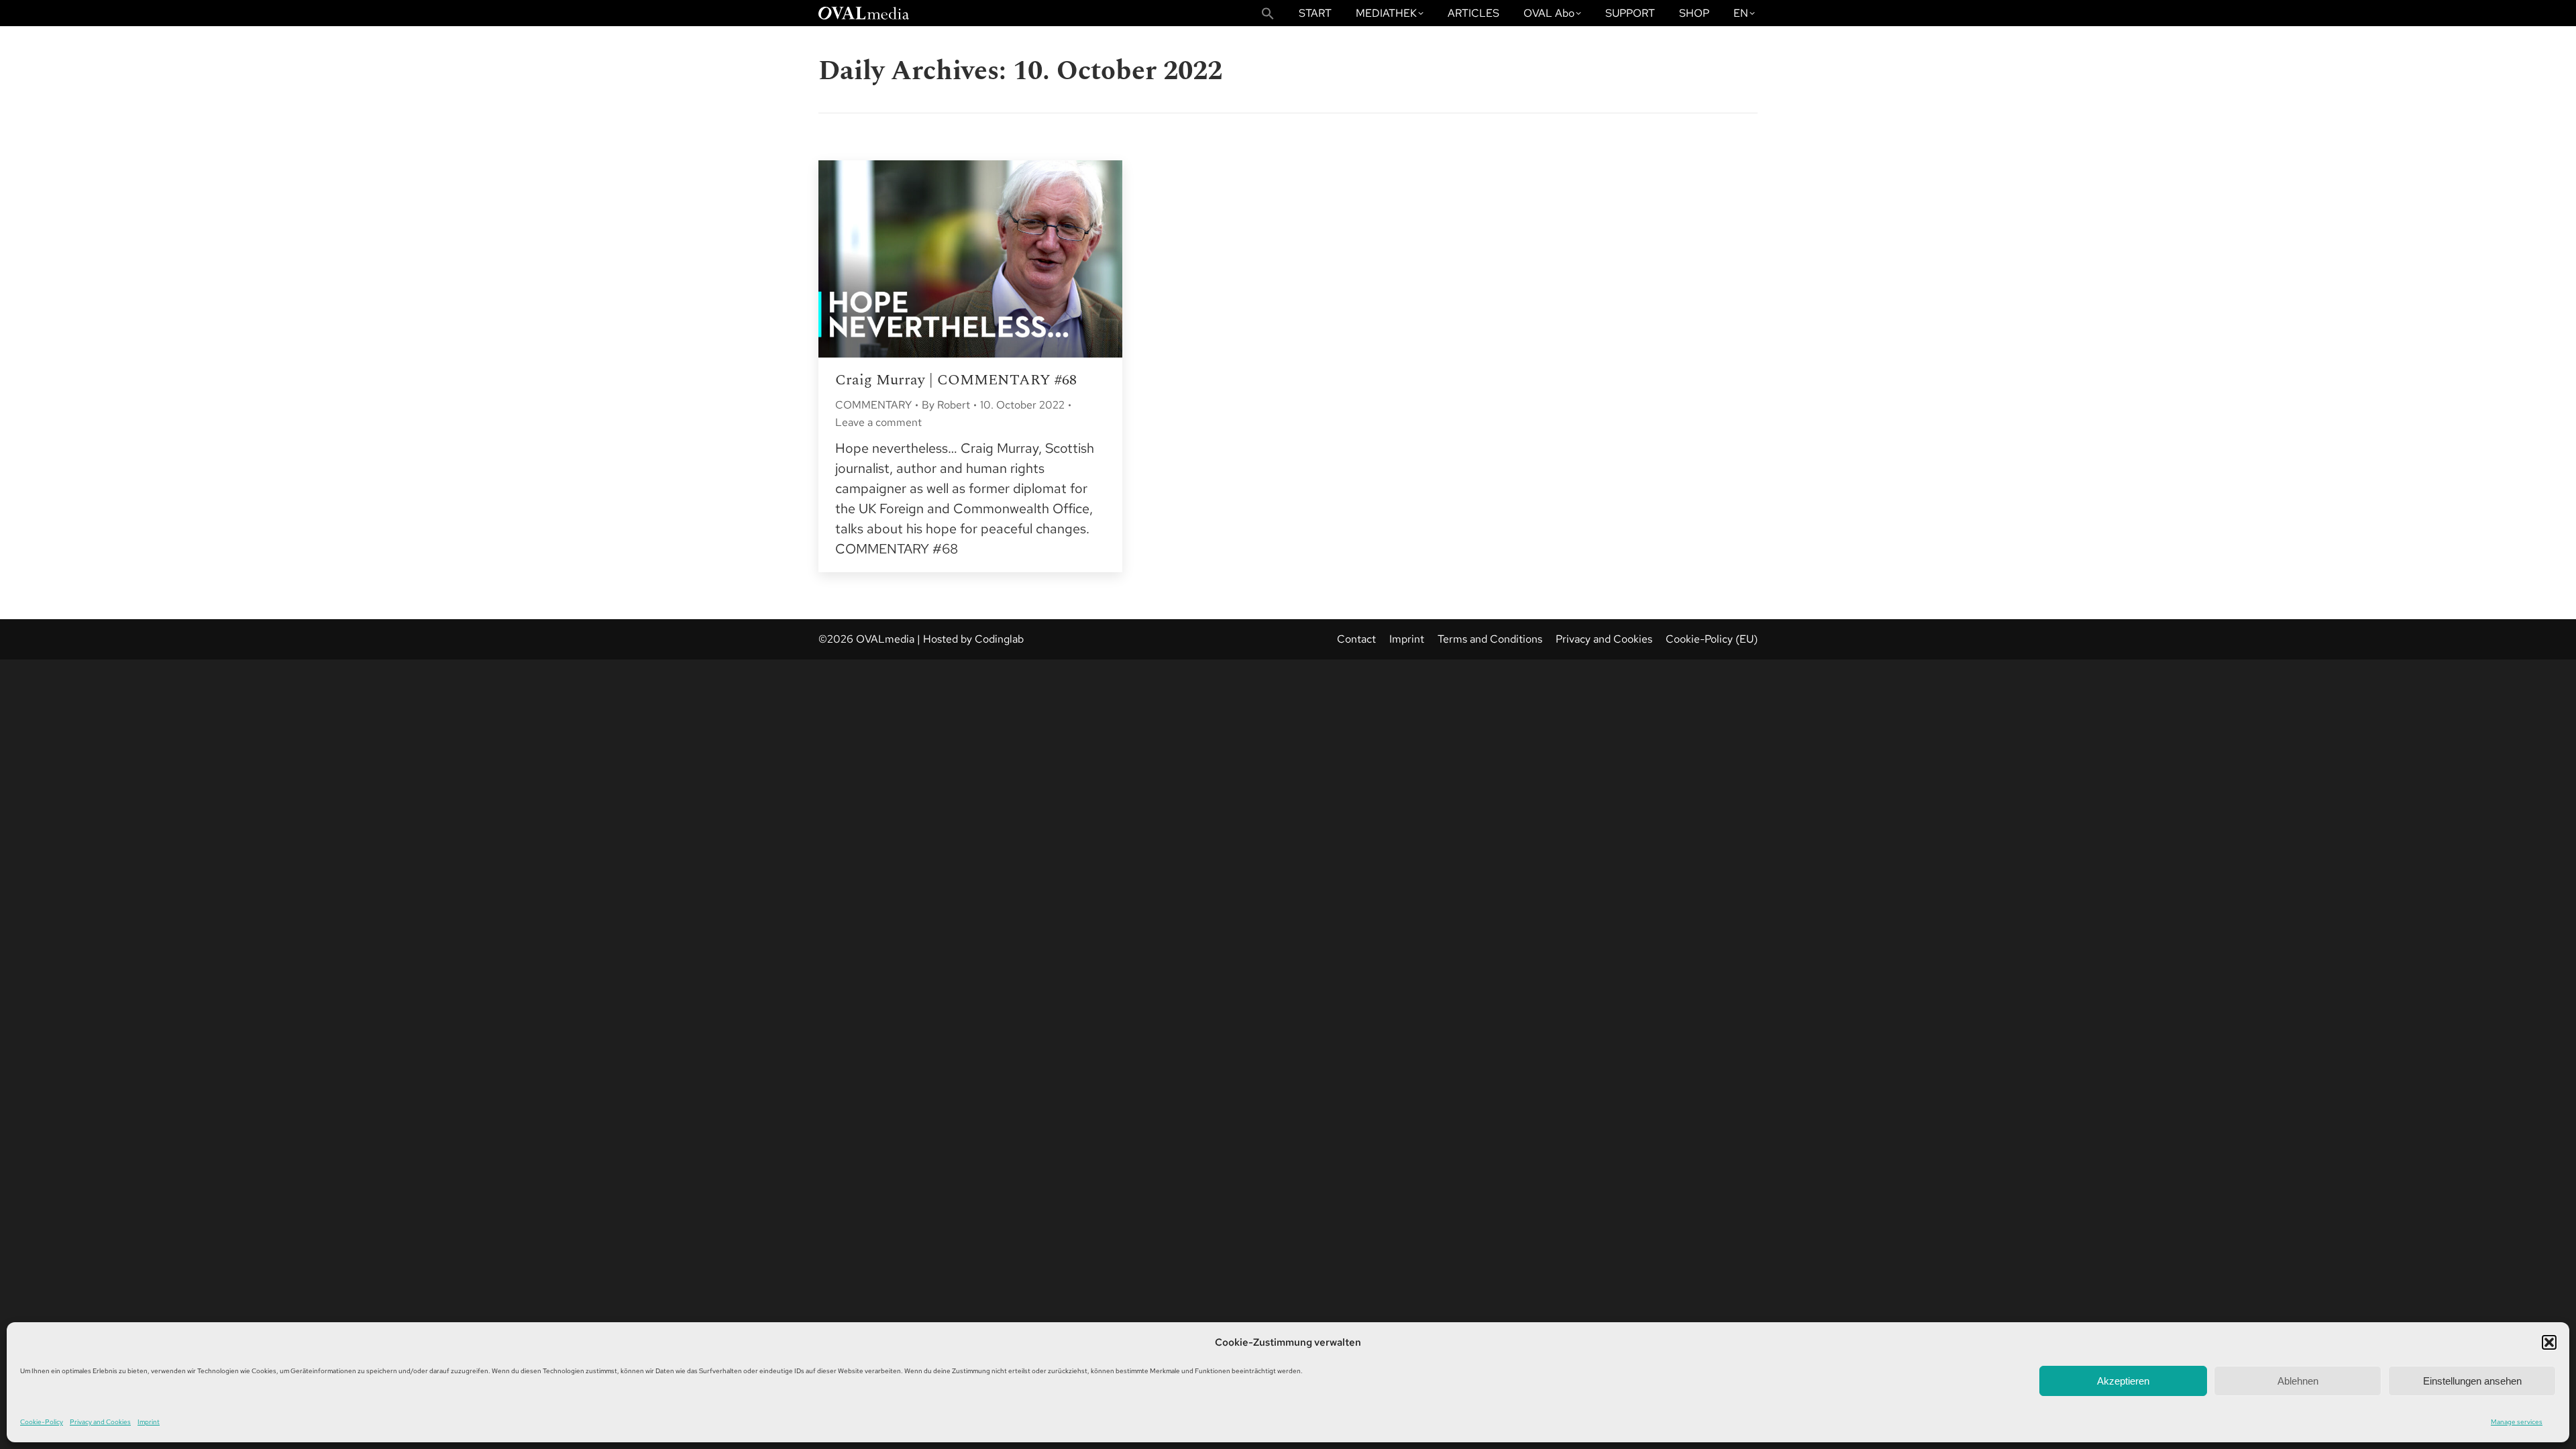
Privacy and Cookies (100, 1422)
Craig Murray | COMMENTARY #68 (956, 380)
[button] (2549, 1342)
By (946, 405)
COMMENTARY (873, 405)
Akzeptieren (2123, 1381)
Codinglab (999, 639)
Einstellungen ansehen (2472, 1381)
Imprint (149, 1422)
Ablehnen (2298, 1381)
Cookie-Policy (42, 1422)
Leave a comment (878, 422)
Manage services (2517, 1422)
